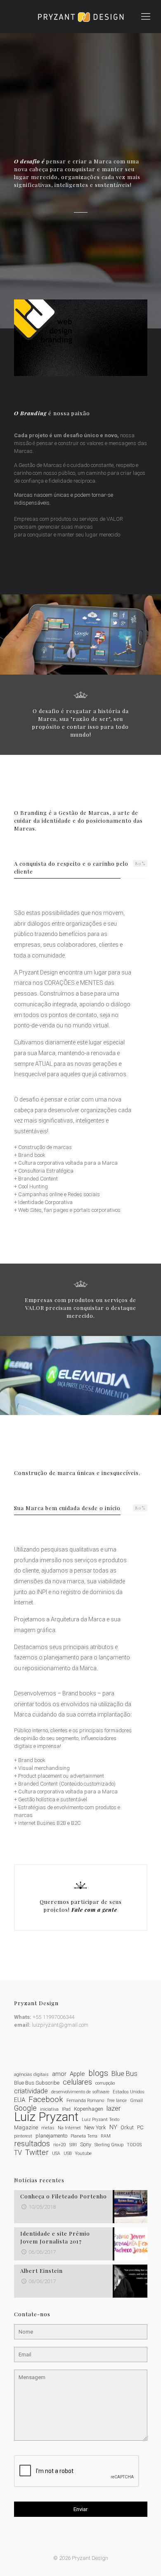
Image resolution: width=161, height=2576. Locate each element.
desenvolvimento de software (80, 2092)
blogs (98, 2073)
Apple (77, 2074)
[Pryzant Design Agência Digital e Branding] (80, 17)
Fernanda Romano (85, 2101)
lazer (114, 2108)
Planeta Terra (84, 2136)
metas (48, 2128)
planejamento (51, 2136)
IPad (66, 2109)
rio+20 (60, 2145)
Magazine (26, 2127)
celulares (77, 2082)
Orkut (127, 2127)
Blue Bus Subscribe (37, 2083)
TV (18, 2153)
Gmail (136, 2101)
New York (95, 2127)
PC (140, 2127)
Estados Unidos (129, 2092)
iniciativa (49, 2109)
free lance (117, 2101)
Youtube (83, 2153)
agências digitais (31, 2074)
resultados (32, 2144)
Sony (86, 2144)
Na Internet (69, 2128)
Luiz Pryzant (46, 2117)
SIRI (73, 2145)
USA (56, 2153)
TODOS (134, 2145)
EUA (20, 2100)
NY (113, 2127)
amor (59, 2074)
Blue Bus (124, 2074)
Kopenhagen (89, 2109)
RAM (106, 2136)
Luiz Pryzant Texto (101, 2120)
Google (25, 2108)
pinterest (23, 2136)
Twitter (37, 2153)
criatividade (31, 2091)
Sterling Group (109, 2145)
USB (67, 2153)
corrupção (105, 2083)
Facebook (46, 2100)
